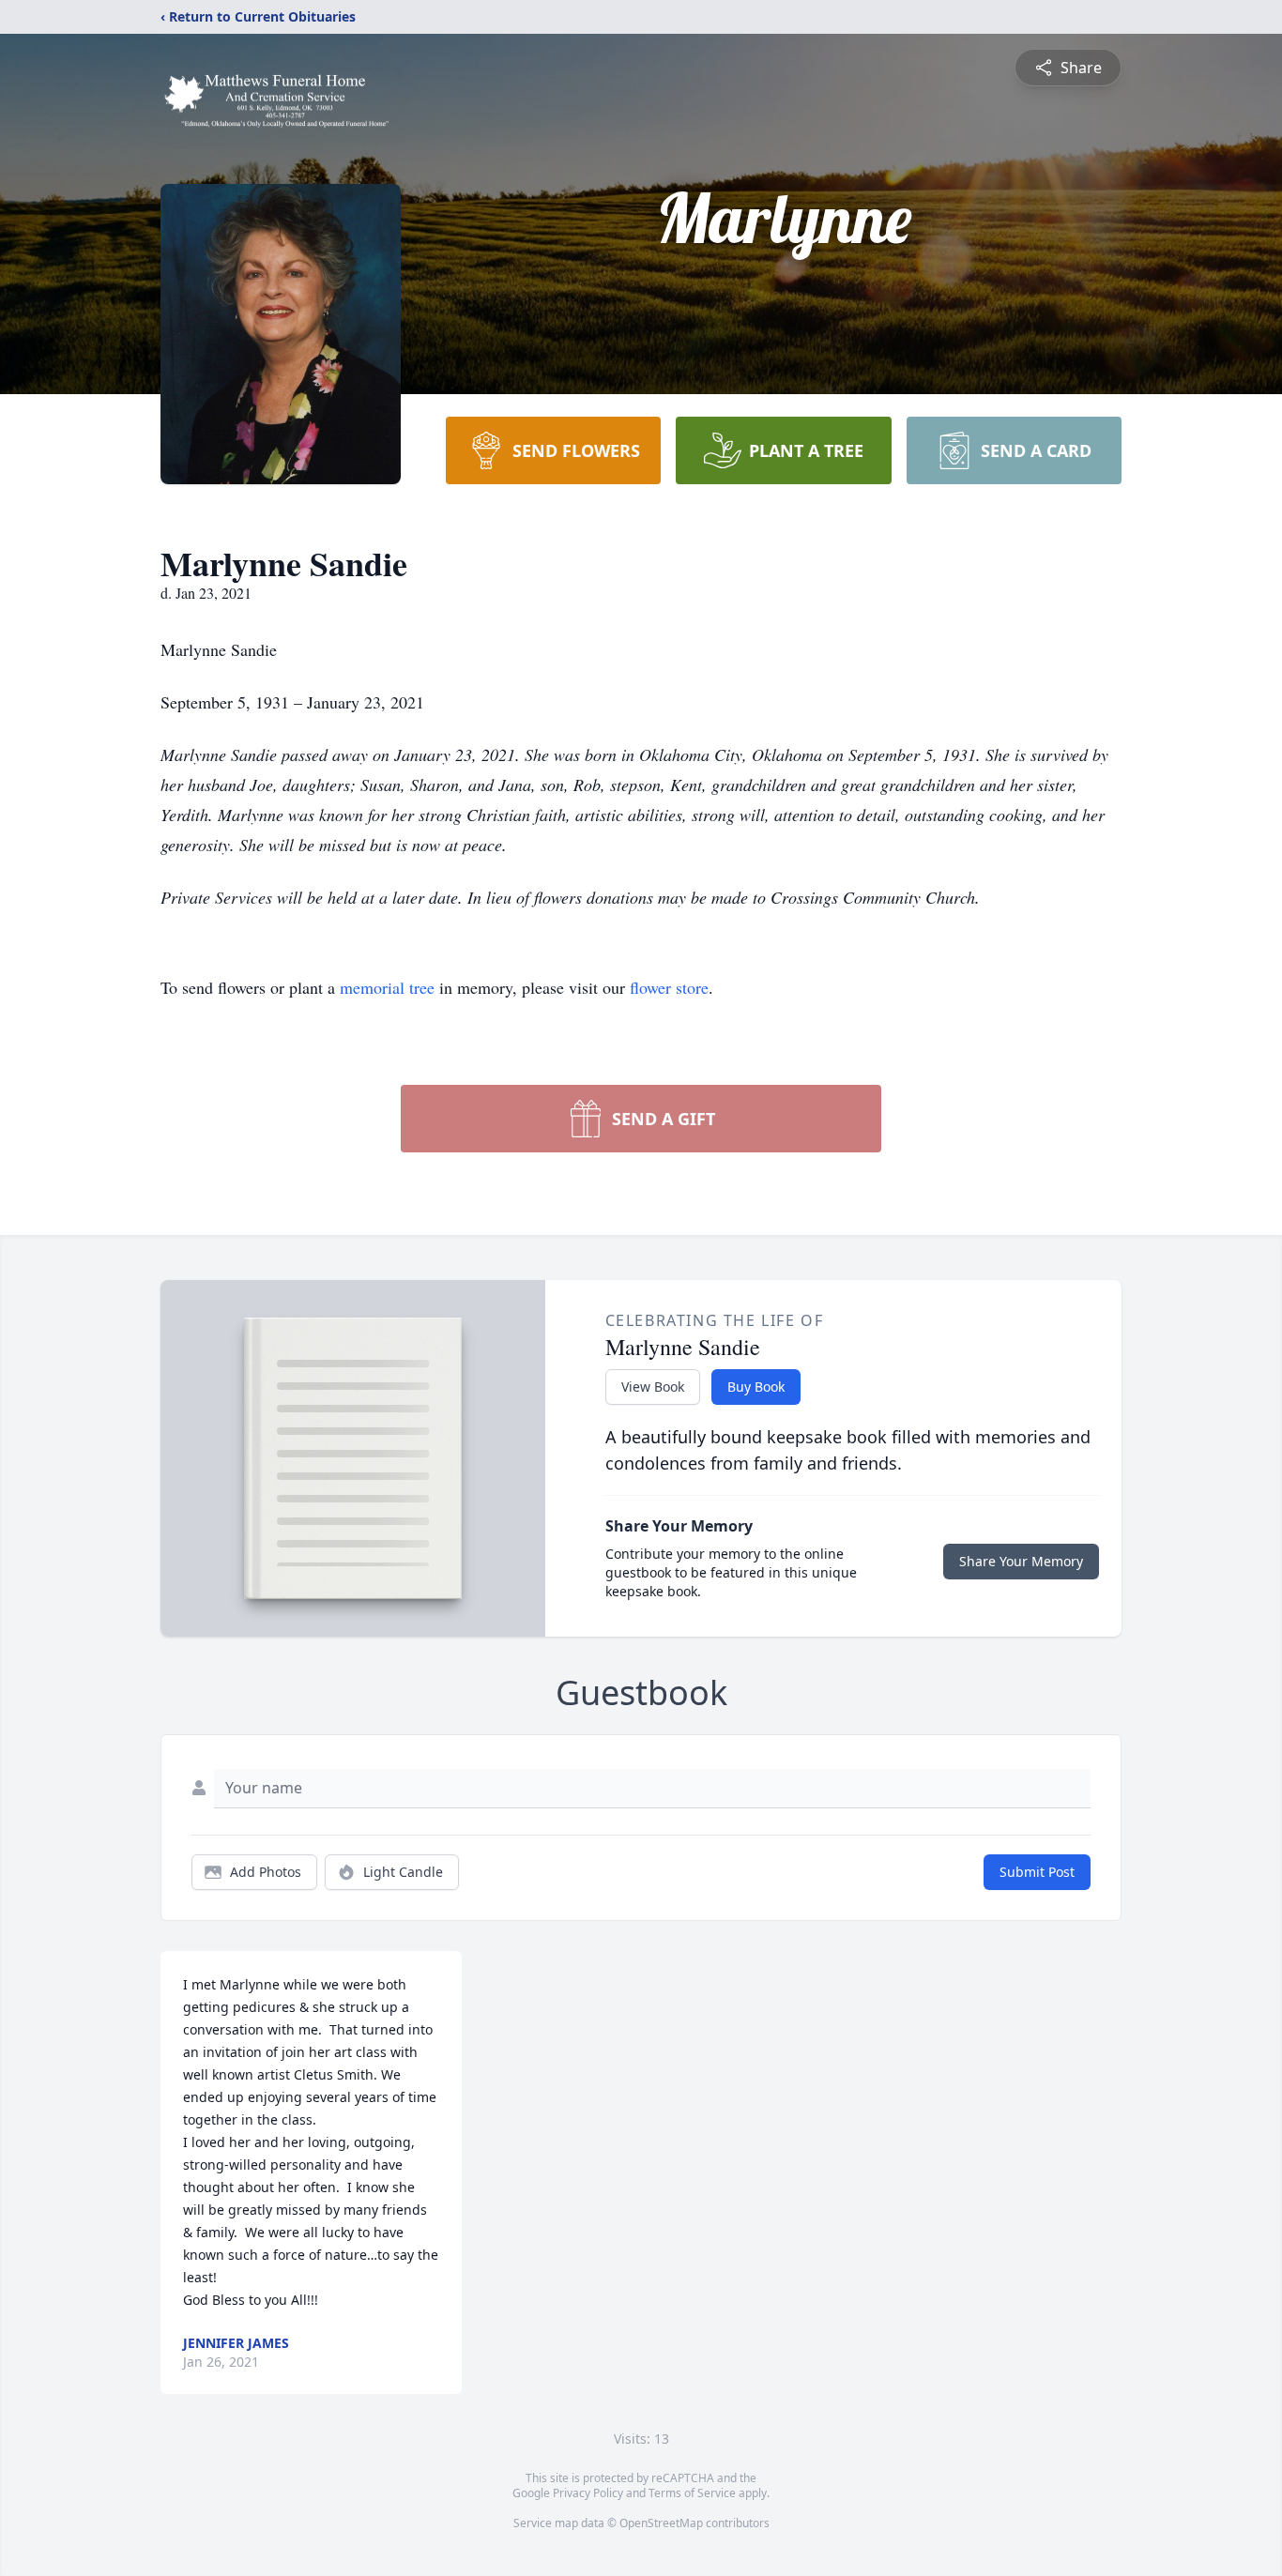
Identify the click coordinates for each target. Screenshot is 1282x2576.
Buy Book (756, 1387)
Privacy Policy (588, 2493)
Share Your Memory (1021, 1561)
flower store (669, 987)
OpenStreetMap (661, 2523)
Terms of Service (692, 2493)
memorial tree (387, 987)
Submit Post (1037, 1872)
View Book (653, 1387)
